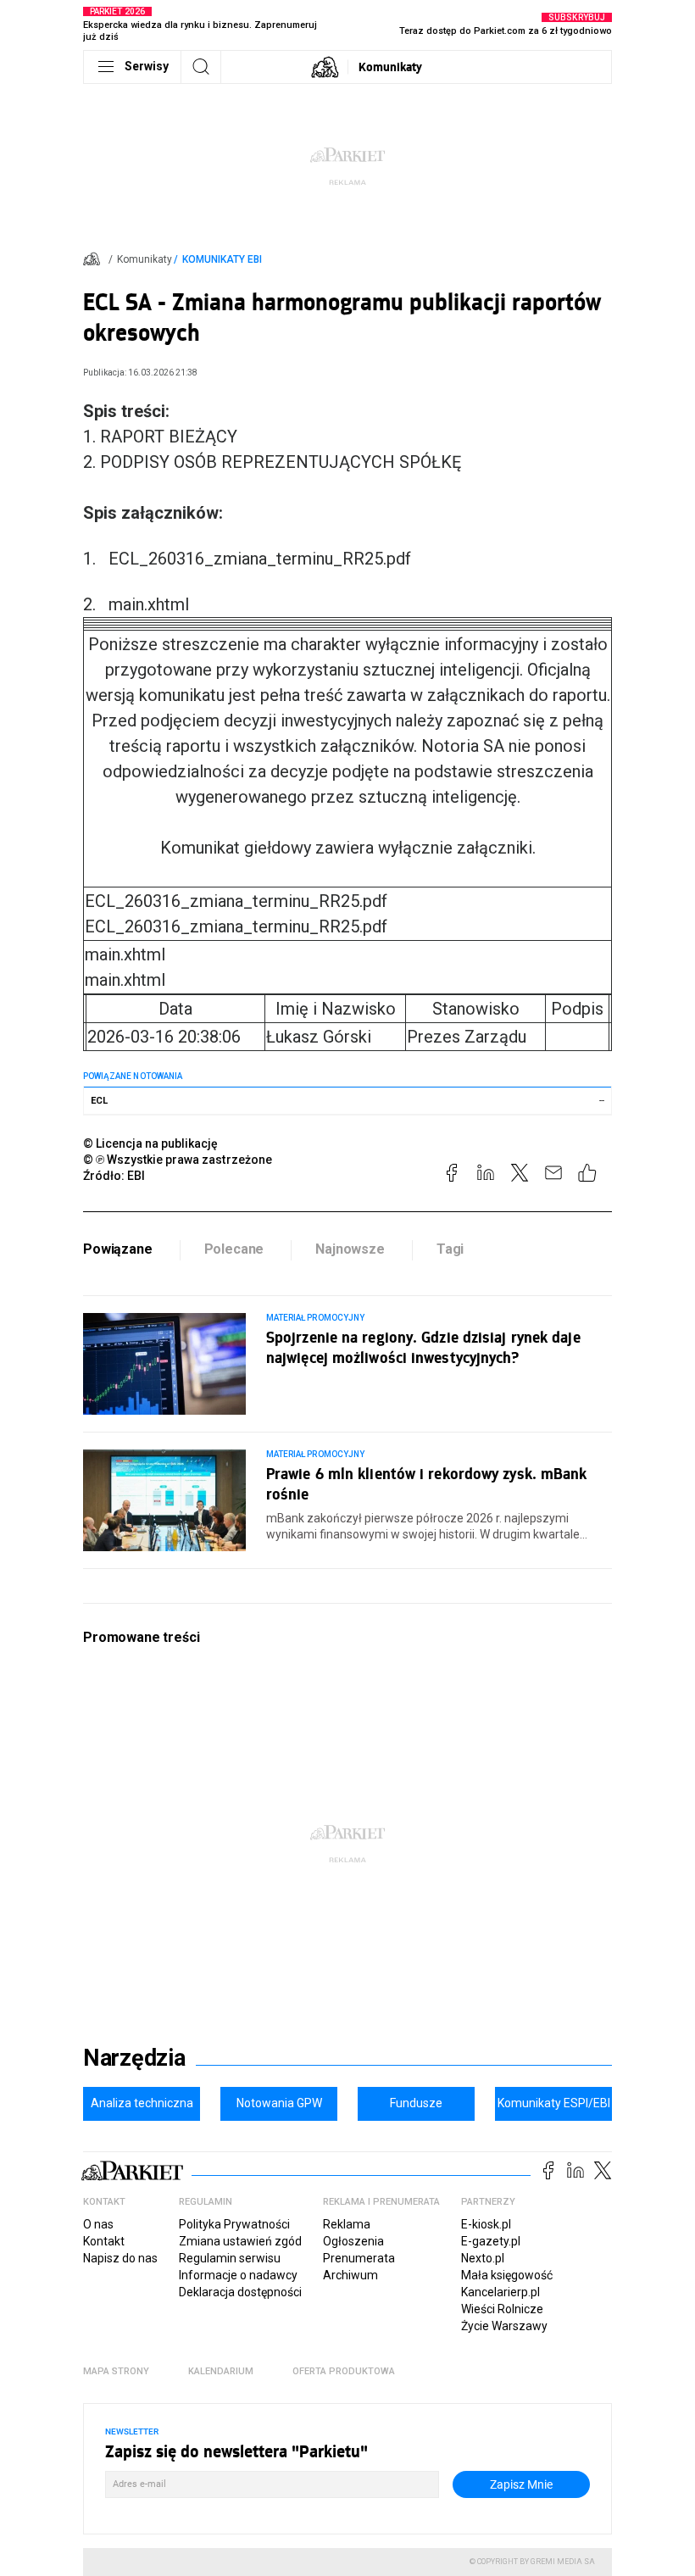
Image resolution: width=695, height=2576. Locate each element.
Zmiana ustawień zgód (240, 2241)
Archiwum (350, 2275)
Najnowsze (350, 1249)
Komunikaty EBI (222, 259)
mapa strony (116, 2371)
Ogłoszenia (353, 2241)
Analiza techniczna (142, 2103)
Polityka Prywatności (234, 2224)
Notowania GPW (279, 2103)
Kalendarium (221, 2371)
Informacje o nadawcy (238, 2275)
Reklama (347, 2224)
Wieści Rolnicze (502, 2309)
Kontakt (104, 2241)
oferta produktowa (344, 2371)
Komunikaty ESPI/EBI (554, 2103)
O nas (98, 2224)
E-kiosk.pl (486, 2224)
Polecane (234, 1249)
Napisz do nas (120, 2258)
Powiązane (118, 1249)
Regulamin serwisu (230, 2258)
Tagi (450, 1249)
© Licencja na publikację (151, 1143)
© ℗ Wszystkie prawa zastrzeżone (178, 1160)
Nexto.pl (483, 2258)
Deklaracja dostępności (240, 2292)
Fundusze (416, 2103)
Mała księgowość (507, 2275)
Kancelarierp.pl (500, 2292)
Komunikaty (390, 67)
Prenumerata (359, 2258)
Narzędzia (134, 2058)
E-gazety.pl (491, 2241)
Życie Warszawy (504, 2326)
